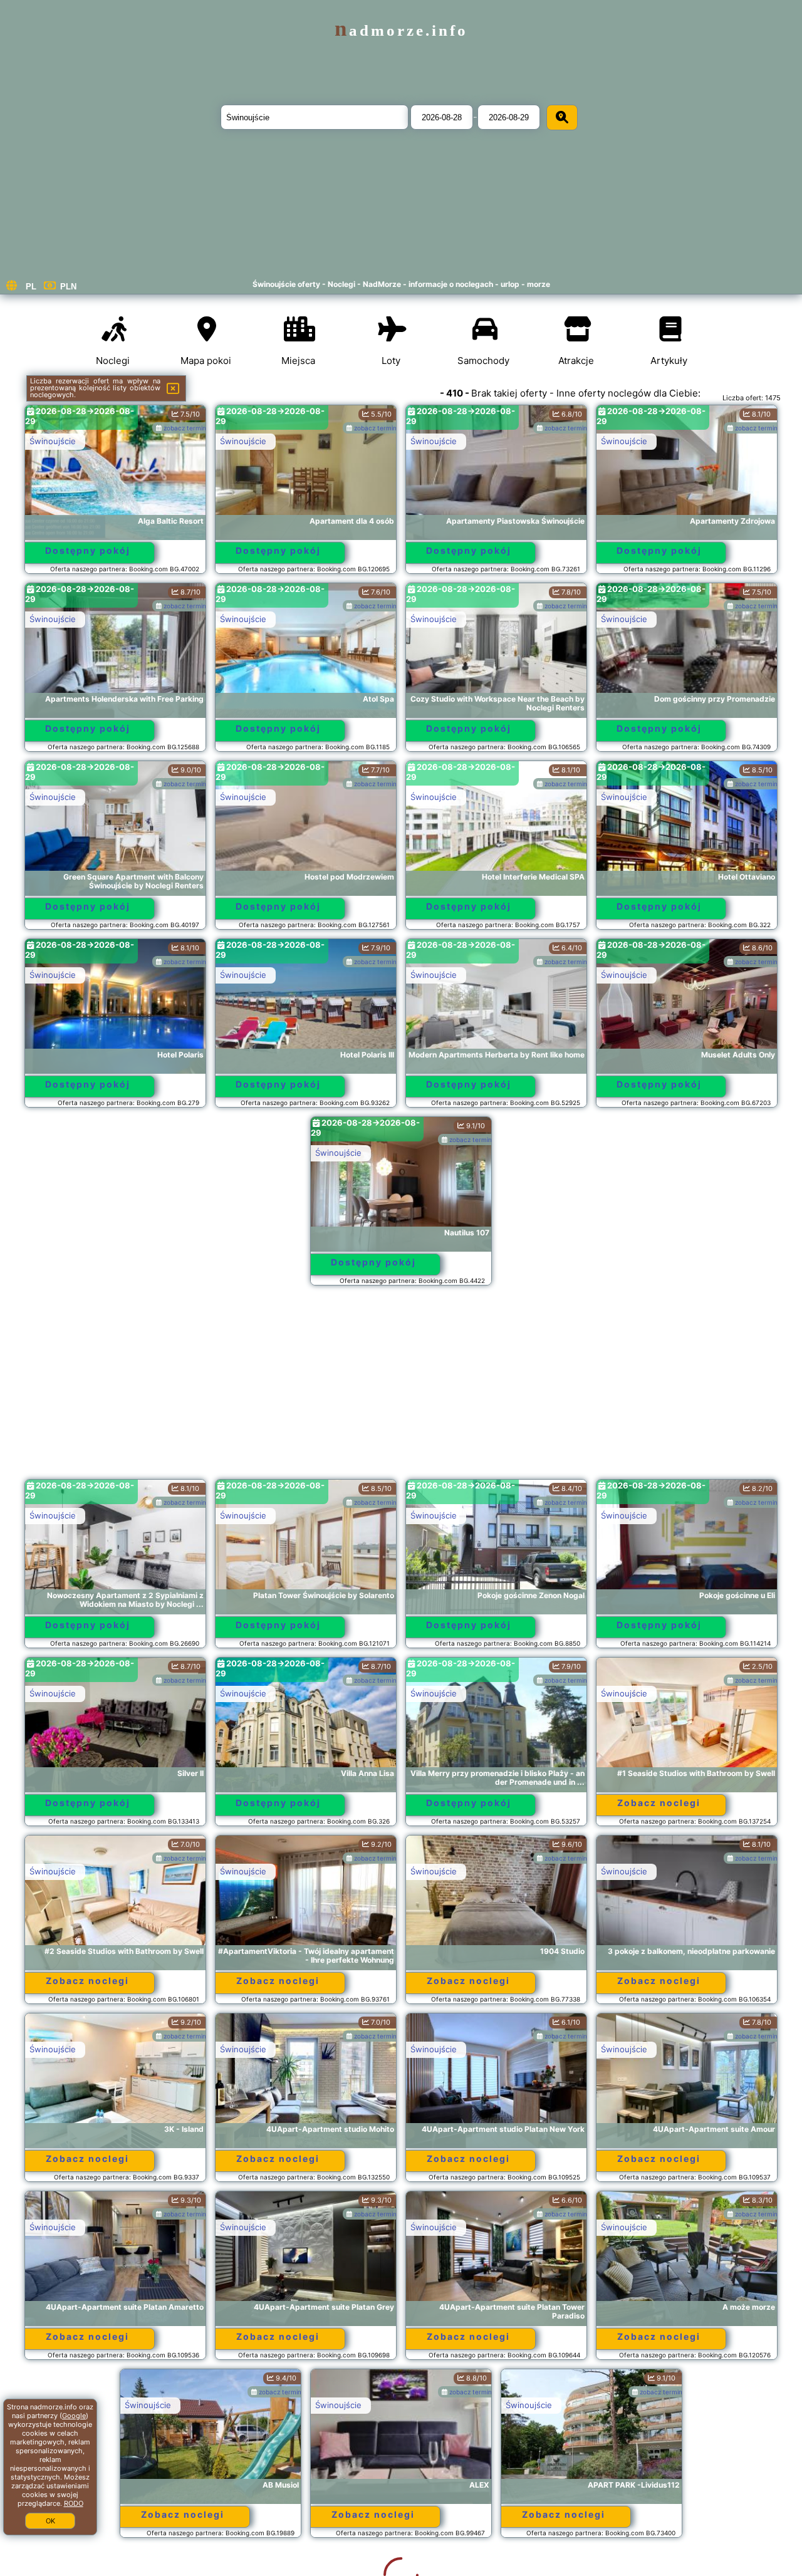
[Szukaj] (562, 117)
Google (74, 2416)
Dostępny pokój (88, 550)
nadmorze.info (401, 30)
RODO (74, 2503)
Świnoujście (53, 441)
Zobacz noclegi (659, 1803)
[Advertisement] (401, 1388)
